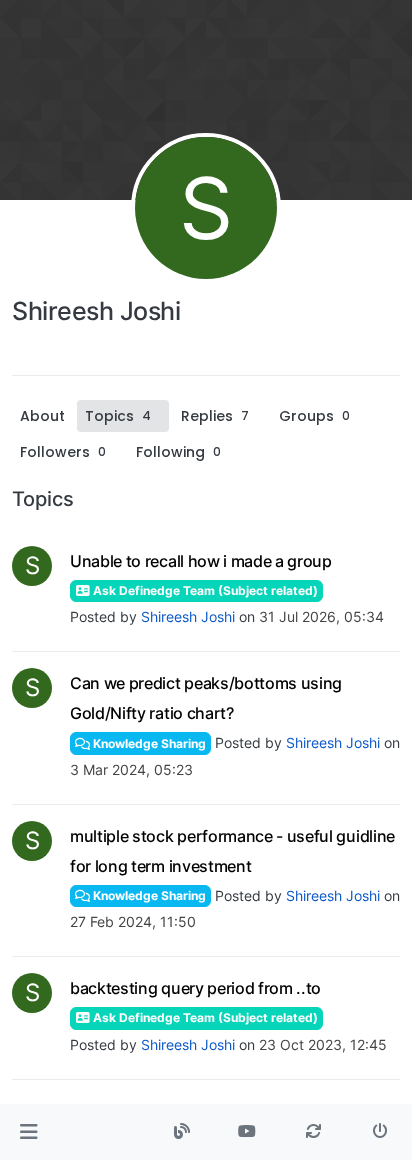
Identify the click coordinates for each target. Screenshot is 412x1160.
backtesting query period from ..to (195, 988)
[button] (28, 1132)
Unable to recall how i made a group (201, 561)
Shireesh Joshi (188, 616)
